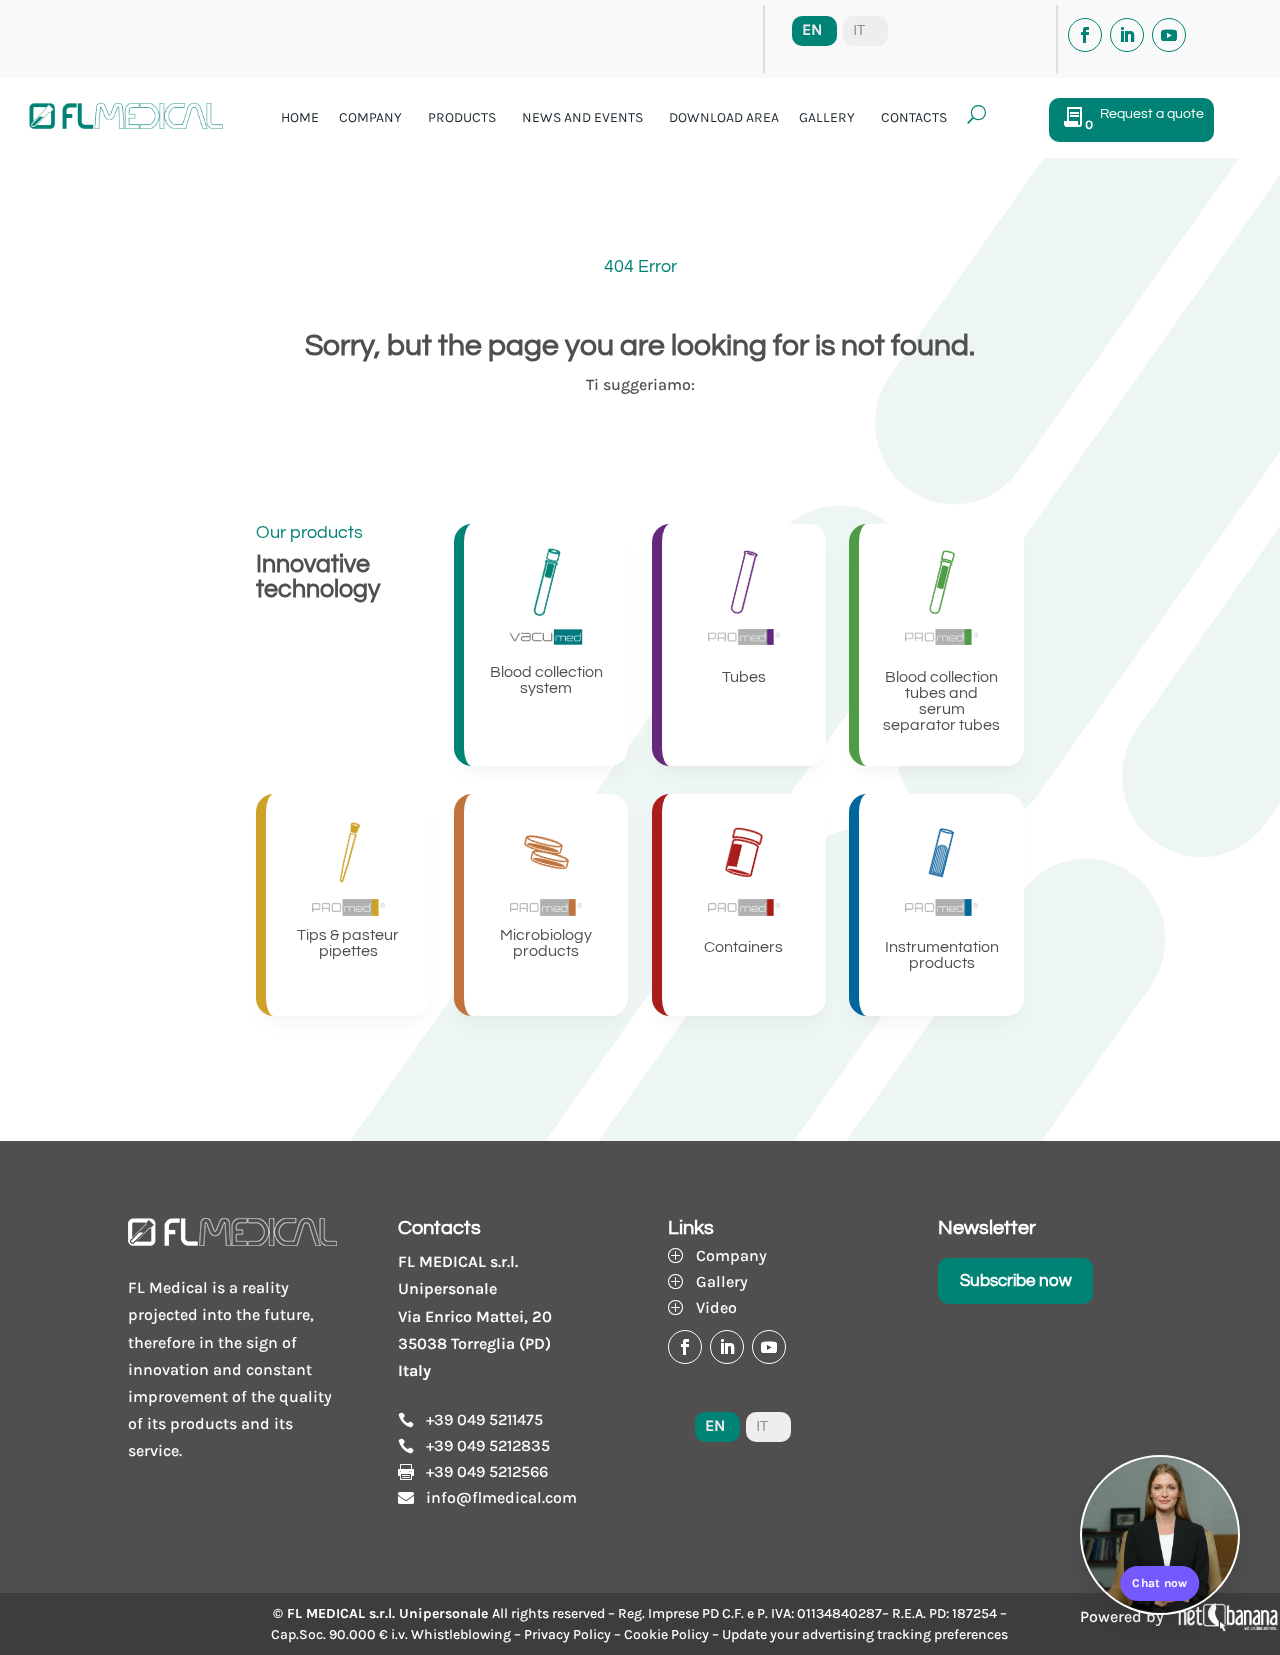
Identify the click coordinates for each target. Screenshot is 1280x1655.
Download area (724, 117)
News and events (582, 117)
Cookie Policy (666, 1634)
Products (462, 117)
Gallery (827, 117)
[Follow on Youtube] (1169, 35)
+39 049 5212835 (488, 1445)
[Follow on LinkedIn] (1127, 35)
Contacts (914, 117)
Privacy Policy (567, 1634)
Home (300, 117)
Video (716, 1307)
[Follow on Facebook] (1085, 35)
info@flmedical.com (501, 1497)
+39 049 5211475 (484, 1419)
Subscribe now (1016, 1281)
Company (370, 117)
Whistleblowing (461, 1634)
